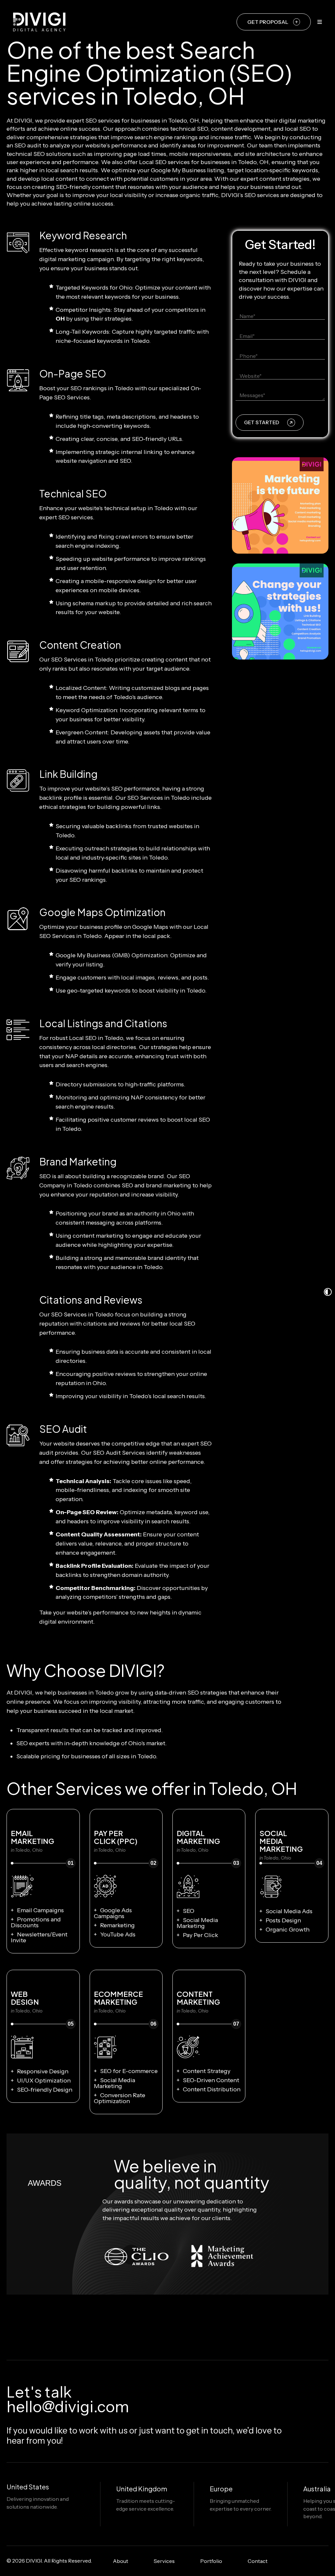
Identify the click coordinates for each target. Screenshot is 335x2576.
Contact (258, 2561)
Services (164, 2561)
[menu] (320, 22)
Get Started (262, 422)
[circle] (290, 2561)
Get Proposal (268, 22)
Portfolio (211, 2561)
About (121, 2561)
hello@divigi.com (68, 2407)
